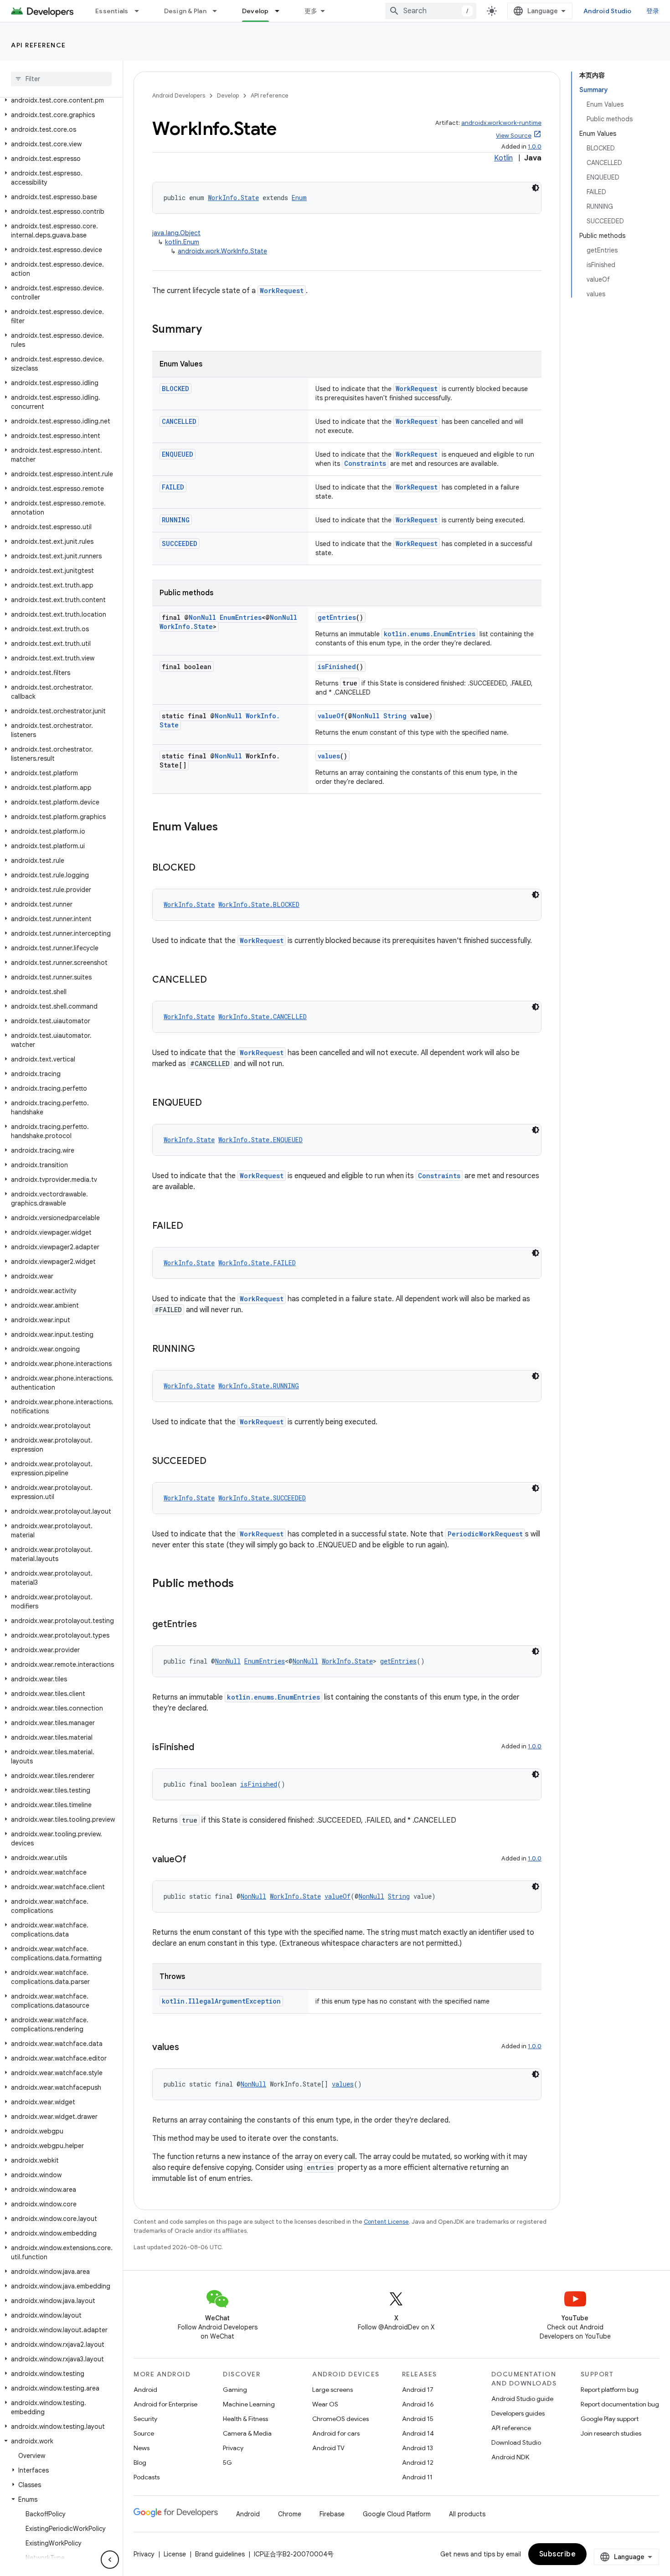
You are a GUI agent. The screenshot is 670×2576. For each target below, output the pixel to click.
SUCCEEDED (180, 544)
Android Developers (179, 95)
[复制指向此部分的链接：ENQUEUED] (211, 1103)
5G (227, 2463)
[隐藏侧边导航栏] (110, 2560)
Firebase (332, 2514)
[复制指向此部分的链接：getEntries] (206, 1625)
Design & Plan (185, 11)
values (329, 756)
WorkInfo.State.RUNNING (259, 1386)
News (142, 2448)
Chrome (290, 2514)
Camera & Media (247, 2433)
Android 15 (418, 2419)
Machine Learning (249, 2404)
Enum (299, 198)
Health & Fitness (245, 2419)
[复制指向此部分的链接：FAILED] (192, 1226)
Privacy (233, 2448)
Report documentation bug (620, 2404)
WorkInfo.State (233, 198)
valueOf (331, 716)
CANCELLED (179, 421)
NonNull (202, 617)
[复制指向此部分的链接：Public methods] (243, 1584)
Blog (140, 2463)
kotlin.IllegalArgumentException (221, 2001)
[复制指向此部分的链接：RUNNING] (204, 1350)
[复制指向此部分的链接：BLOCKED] (205, 868)
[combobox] (431, 11)
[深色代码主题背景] (536, 188)
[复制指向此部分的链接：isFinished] (203, 1748)
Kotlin (503, 158)
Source (144, 2433)
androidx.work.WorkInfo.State (222, 251)
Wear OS (325, 2404)
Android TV (328, 2448)
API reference (39, 45)
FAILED (173, 487)
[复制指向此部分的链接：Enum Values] (227, 828)
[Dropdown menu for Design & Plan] (219, 11)
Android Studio (608, 11)
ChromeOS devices (340, 2419)
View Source (514, 136)
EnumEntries (241, 617)
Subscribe (558, 2554)
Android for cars (336, 2433)
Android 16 (418, 2404)
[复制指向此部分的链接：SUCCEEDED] (216, 1462)
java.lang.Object (176, 233)
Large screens (332, 2390)
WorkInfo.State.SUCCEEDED (262, 1498)
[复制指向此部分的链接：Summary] (211, 330)
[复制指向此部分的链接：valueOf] (196, 1860)
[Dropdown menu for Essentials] (141, 11)
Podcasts (147, 2477)
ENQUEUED (178, 454)
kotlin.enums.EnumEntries (430, 634)
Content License (386, 2222)
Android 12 (418, 2463)
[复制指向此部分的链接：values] (188, 2048)
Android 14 (418, 2433)
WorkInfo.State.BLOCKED (259, 904)
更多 (311, 11)
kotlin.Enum (182, 242)
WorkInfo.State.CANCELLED (263, 1017)
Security (145, 2419)
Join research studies (611, 2433)
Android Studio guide (522, 2399)
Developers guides (518, 2413)
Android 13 (417, 2448)
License (175, 2554)
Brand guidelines (220, 2554)
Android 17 (418, 2390)
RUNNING (176, 520)
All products (467, 2514)
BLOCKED (175, 389)
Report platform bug (610, 2390)
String (395, 716)
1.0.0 (535, 147)
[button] (59, 100)
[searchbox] (61, 79)
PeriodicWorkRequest (485, 1534)
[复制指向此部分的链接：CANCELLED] (216, 980)
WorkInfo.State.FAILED (257, 1263)
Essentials (112, 11)
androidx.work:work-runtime (501, 123)
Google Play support (610, 2419)
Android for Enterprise (165, 2404)
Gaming (235, 2390)
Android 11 (417, 2477)
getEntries (337, 617)
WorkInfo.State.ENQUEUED (260, 1140)
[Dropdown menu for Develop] (281, 11)
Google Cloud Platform (397, 2514)
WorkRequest (282, 291)
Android (145, 2390)
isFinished (337, 667)
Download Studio (516, 2442)
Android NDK (510, 2457)
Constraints (365, 463)
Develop (255, 11)
